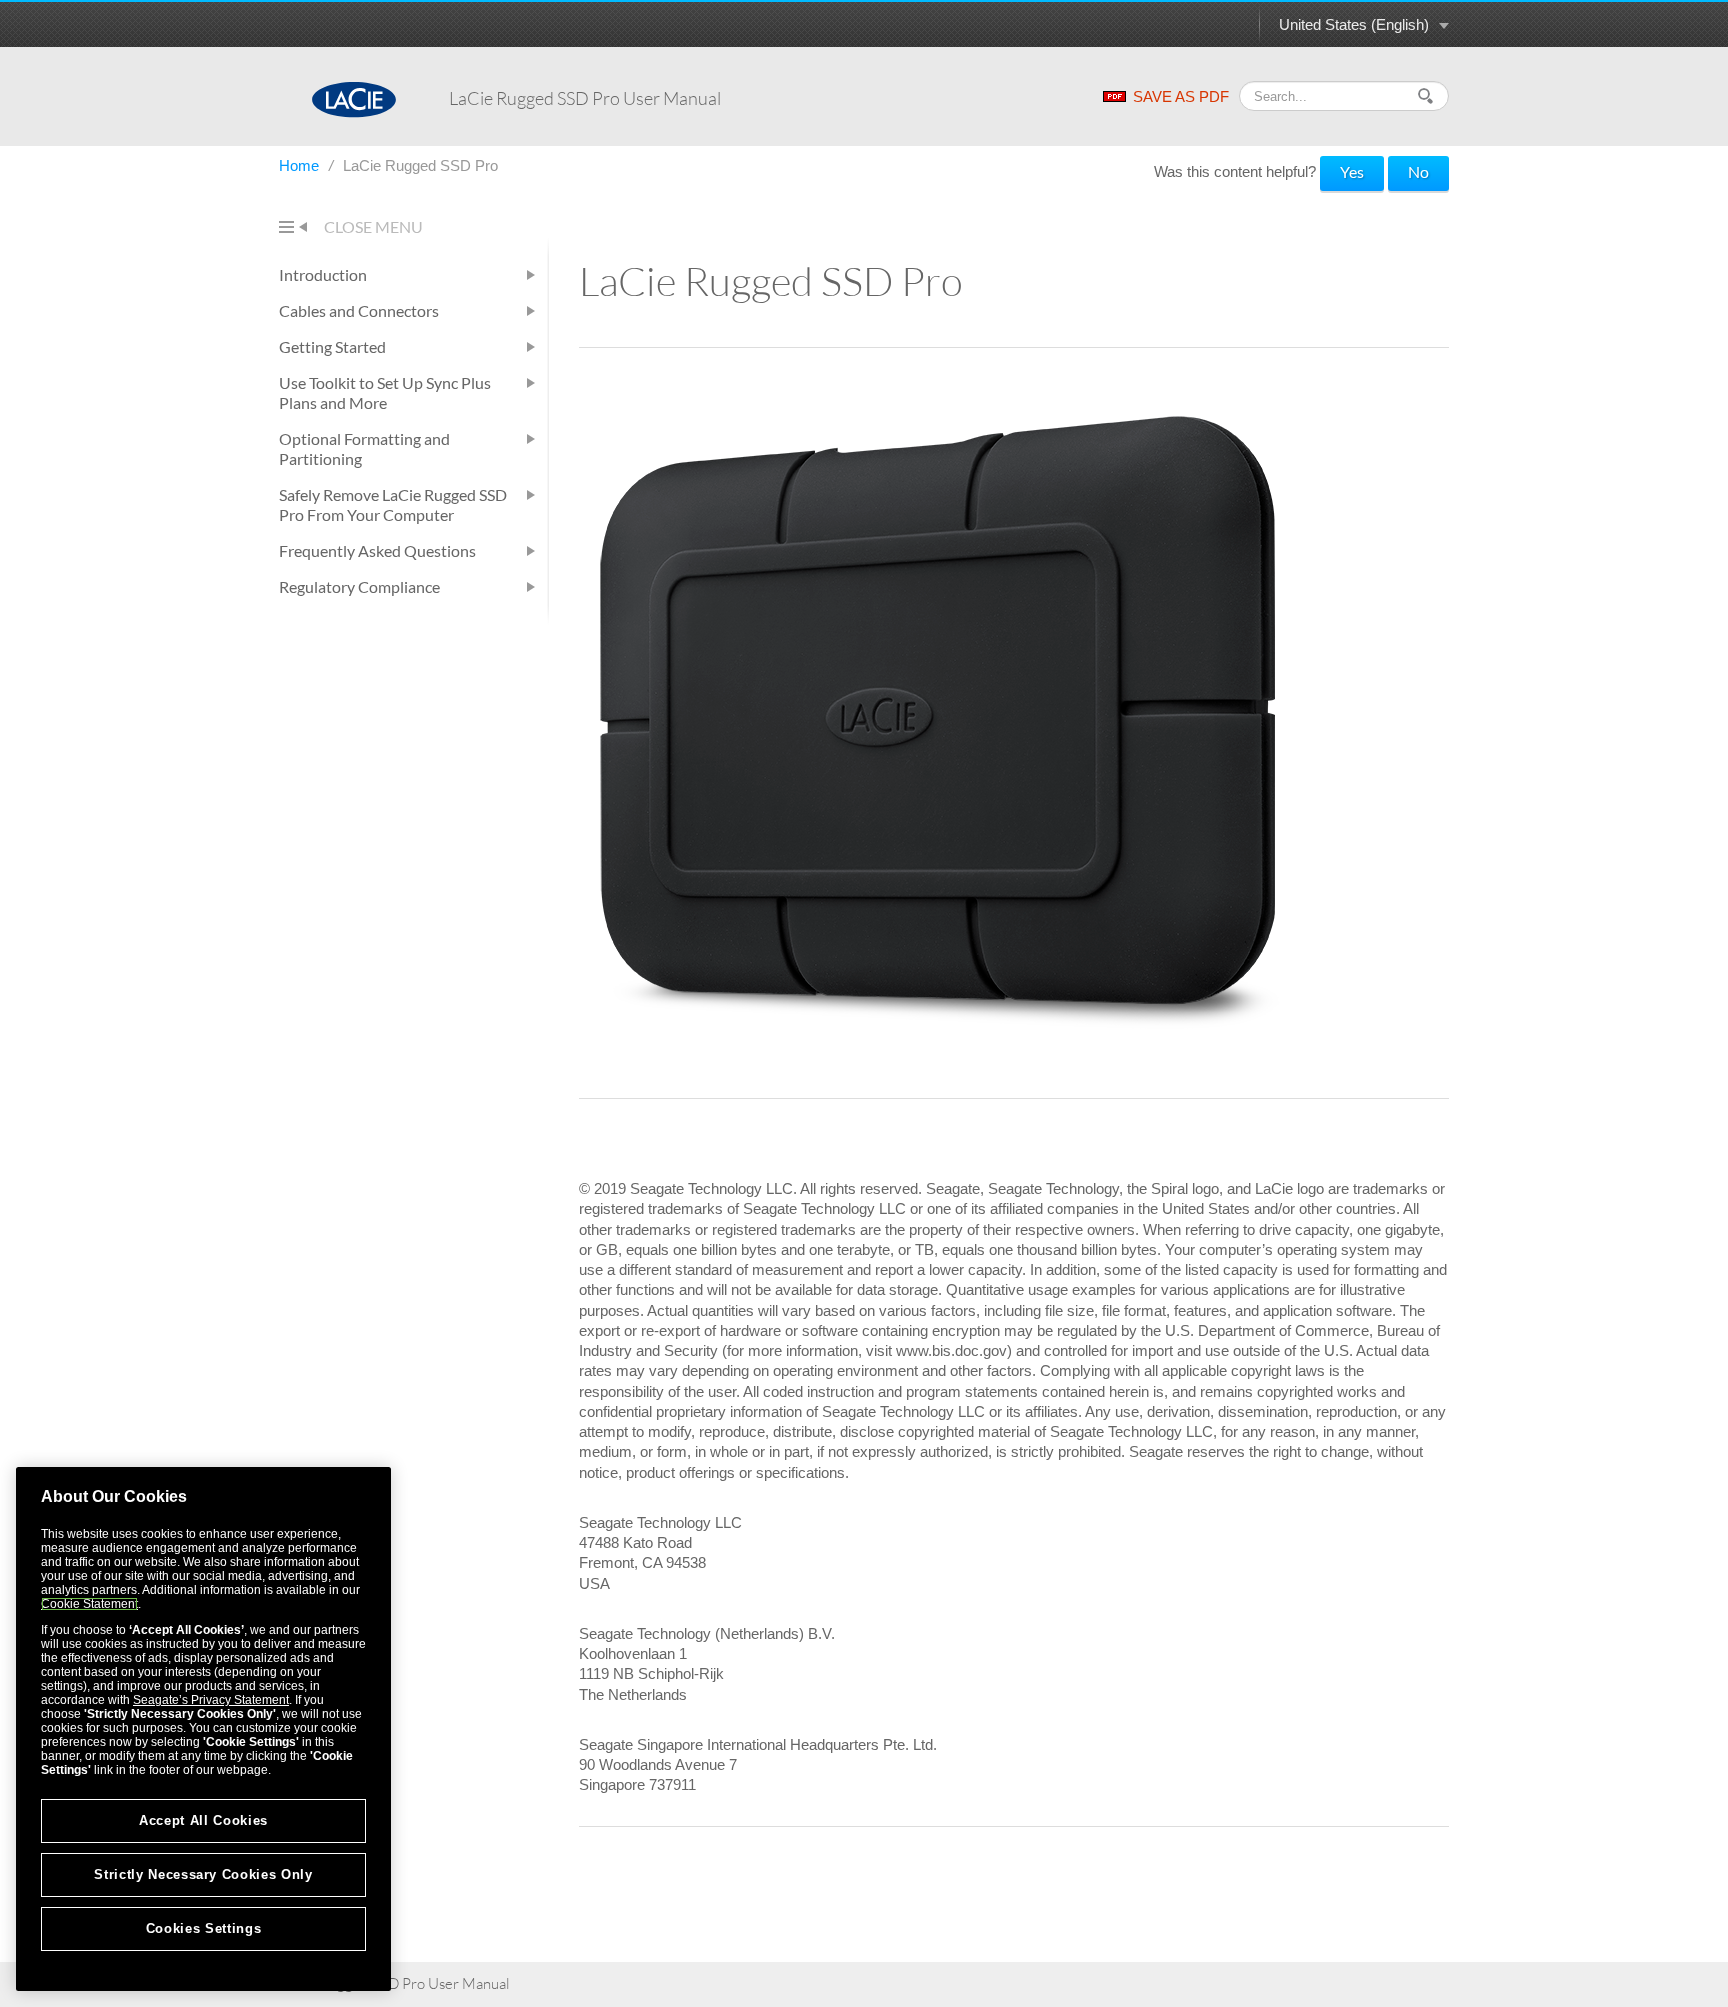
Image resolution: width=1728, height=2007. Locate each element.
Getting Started (332, 346)
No (1418, 171)
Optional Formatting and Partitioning (364, 448)
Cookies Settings (204, 1928)
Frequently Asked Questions (377, 550)
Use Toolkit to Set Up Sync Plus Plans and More (385, 392)
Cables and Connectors (359, 310)
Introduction (323, 274)
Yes (1352, 171)
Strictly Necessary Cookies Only (203, 1874)
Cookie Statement (89, 1604)
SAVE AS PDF (1181, 96)
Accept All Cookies (203, 1820)
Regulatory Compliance (359, 586)
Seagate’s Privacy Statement (211, 1700)
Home (301, 165)
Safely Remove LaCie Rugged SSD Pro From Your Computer (393, 504)
